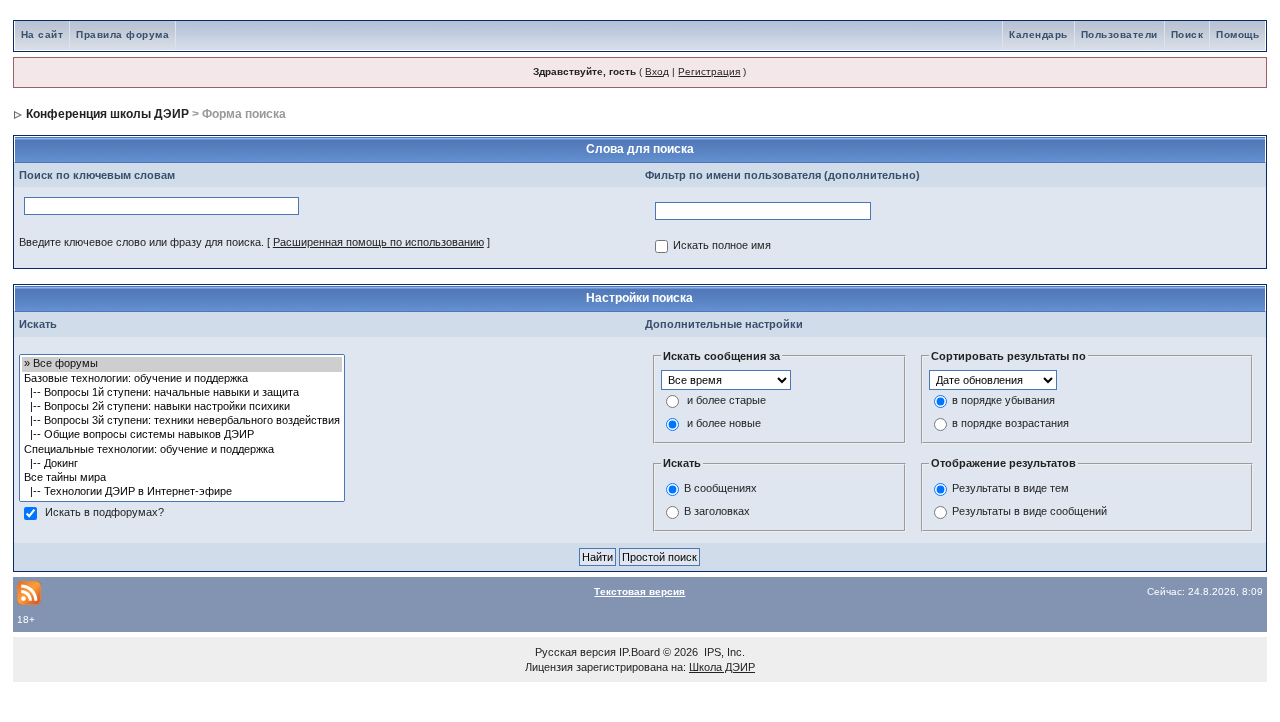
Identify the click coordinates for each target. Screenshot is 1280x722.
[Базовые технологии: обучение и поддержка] (182, 379)
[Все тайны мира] (182, 478)
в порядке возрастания (1010, 424)
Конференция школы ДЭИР (107, 114)
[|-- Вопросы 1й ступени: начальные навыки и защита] (182, 393)
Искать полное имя (722, 246)
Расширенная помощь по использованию (378, 242)
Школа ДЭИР (722, 667)
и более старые (726, 401)
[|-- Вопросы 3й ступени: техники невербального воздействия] (182, 421)
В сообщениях (720, 488)
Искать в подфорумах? (104, 513)
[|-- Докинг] (182, 464)
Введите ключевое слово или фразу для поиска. (141, 242)
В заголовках (717, 511)
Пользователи (1119, 34)
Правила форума (122, 34)
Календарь (1038, 34)
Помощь (1237, 34)
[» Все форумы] (182, 364)
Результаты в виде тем (1010, 488)
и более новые (724, 424)
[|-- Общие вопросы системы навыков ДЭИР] (182, 435)
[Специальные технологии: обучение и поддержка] (182, 450)
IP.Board (639, 652)
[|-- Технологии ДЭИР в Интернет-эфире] (182, 492)
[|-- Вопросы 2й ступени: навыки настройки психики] (182, 407)
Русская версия (575, 652)
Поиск (1187, 34)
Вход (657, 71)
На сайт (42, 34)
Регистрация (709, 71)
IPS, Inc (723, 652)
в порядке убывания (1003, 401)
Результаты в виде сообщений (1029, 511)
